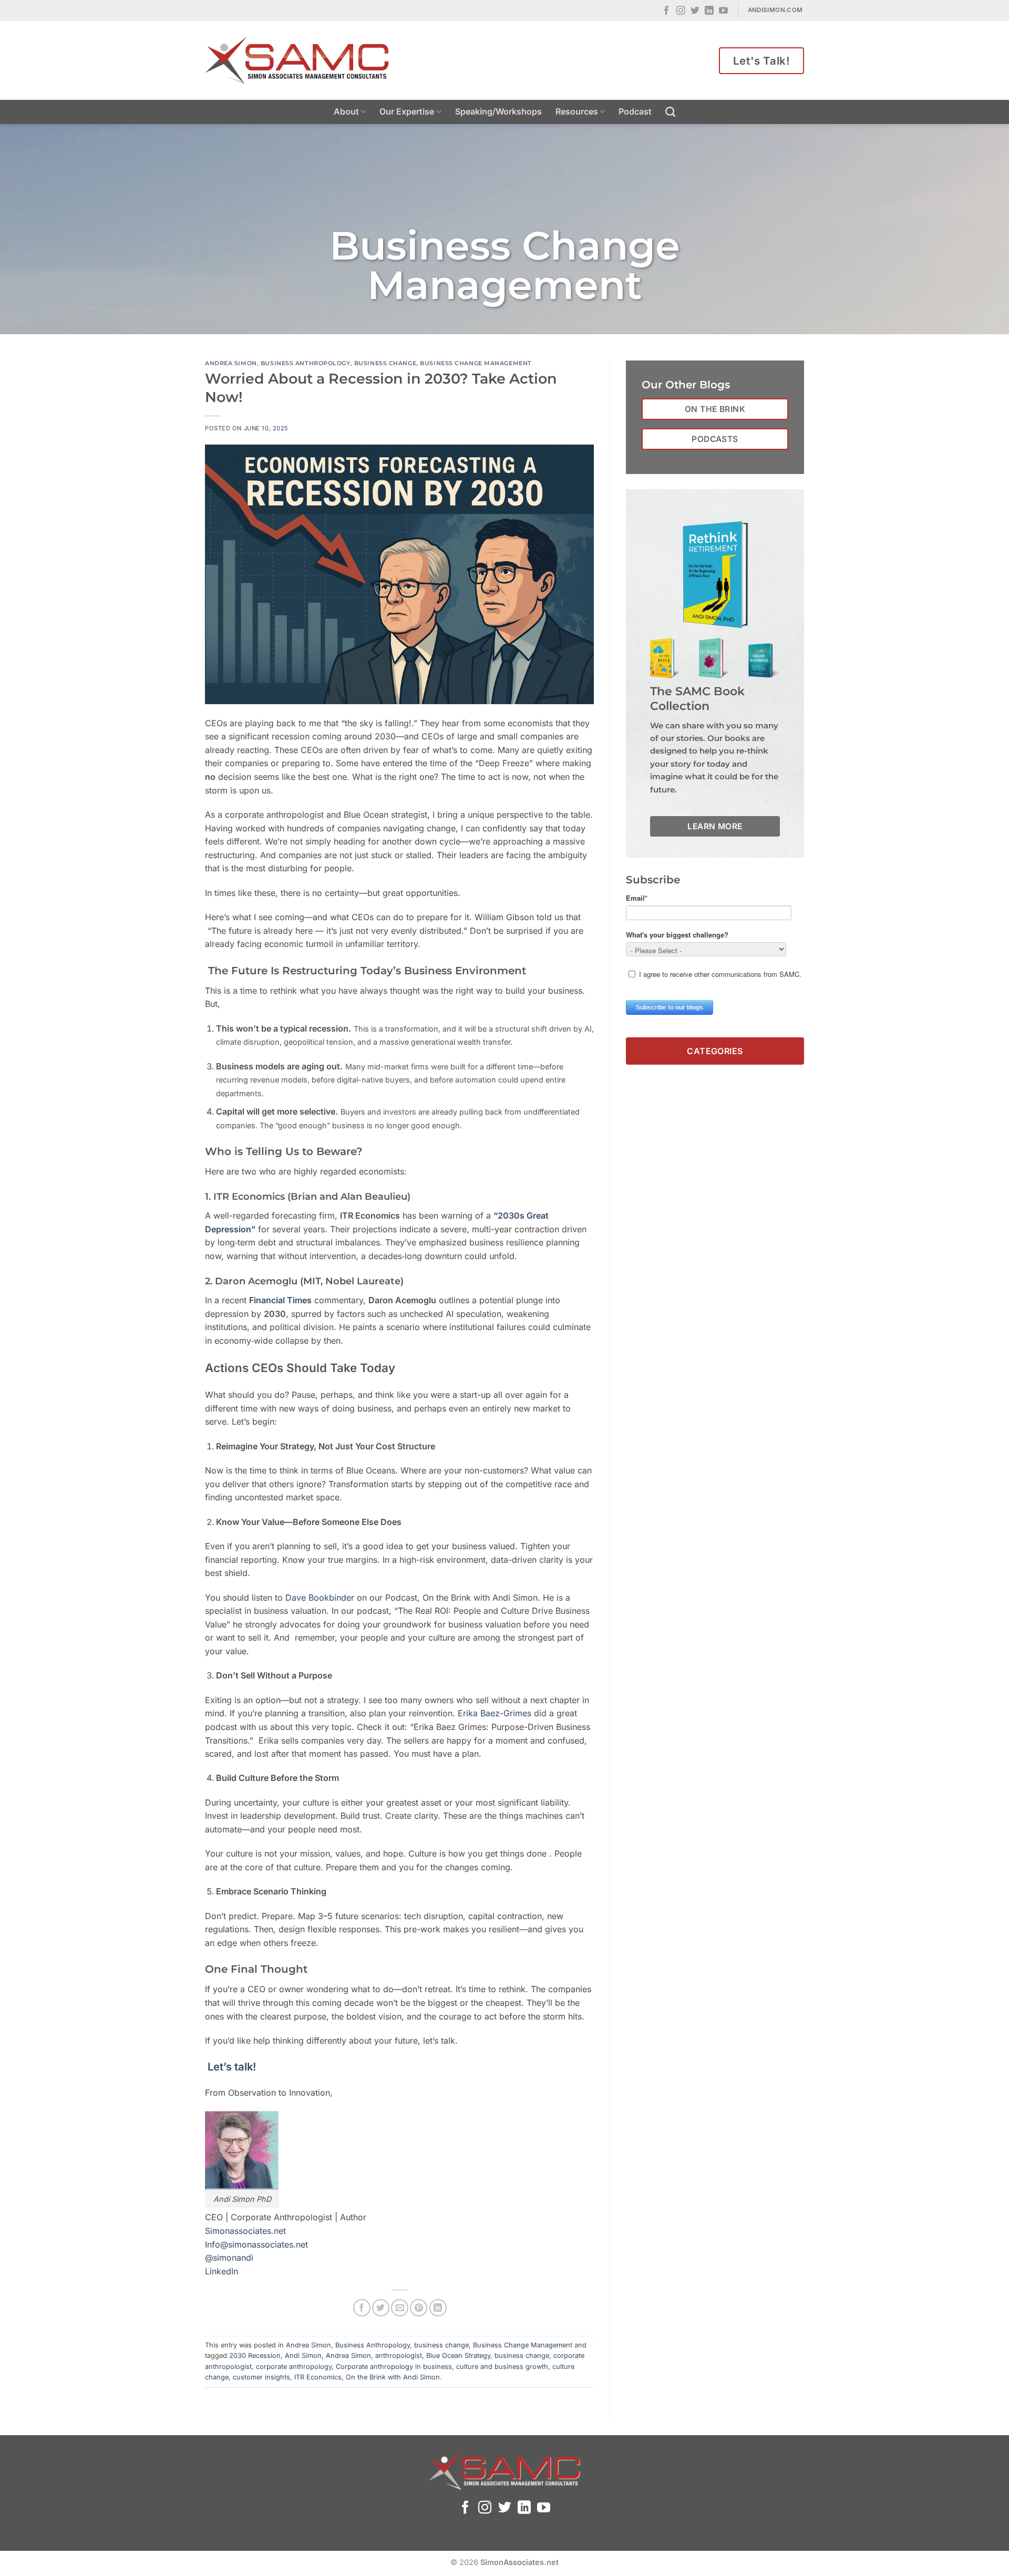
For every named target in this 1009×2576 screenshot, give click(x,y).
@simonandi (229, 2258)
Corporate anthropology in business (394, 2367)
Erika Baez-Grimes (495, 1713)
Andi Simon (303, 2356)
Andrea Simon (231, 363)
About (346, 111)
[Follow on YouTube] (723, 11)
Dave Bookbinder (320, 1598)
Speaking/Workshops (498, 111)
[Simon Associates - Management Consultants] (297, 60)
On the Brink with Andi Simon (393, 2377)
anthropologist (399, 2356)
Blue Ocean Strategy (458, 2356)
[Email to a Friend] (400, 2308)
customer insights (261, 2377)
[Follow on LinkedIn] (709, 11)
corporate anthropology (294, 2367)
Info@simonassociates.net (256, 2244)
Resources (577, 111)
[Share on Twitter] (381, 2308)
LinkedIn (222, 2271)
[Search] (670, 112)
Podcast (635, 111)
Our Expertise (407, 111)
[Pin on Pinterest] (419, 2308)
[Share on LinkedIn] (438, 2308)
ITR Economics (318, 2377)
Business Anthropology (306, 363)
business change (385, 363)
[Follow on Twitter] (695, 11)
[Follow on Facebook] (667, 11)
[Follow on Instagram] (681, 11)
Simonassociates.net (245, 2231)
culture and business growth (502, 2367)
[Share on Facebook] (362, 2308)
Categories (715, 1050)
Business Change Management (476, 363)
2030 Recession (255, 2356)
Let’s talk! (230, 2067)
